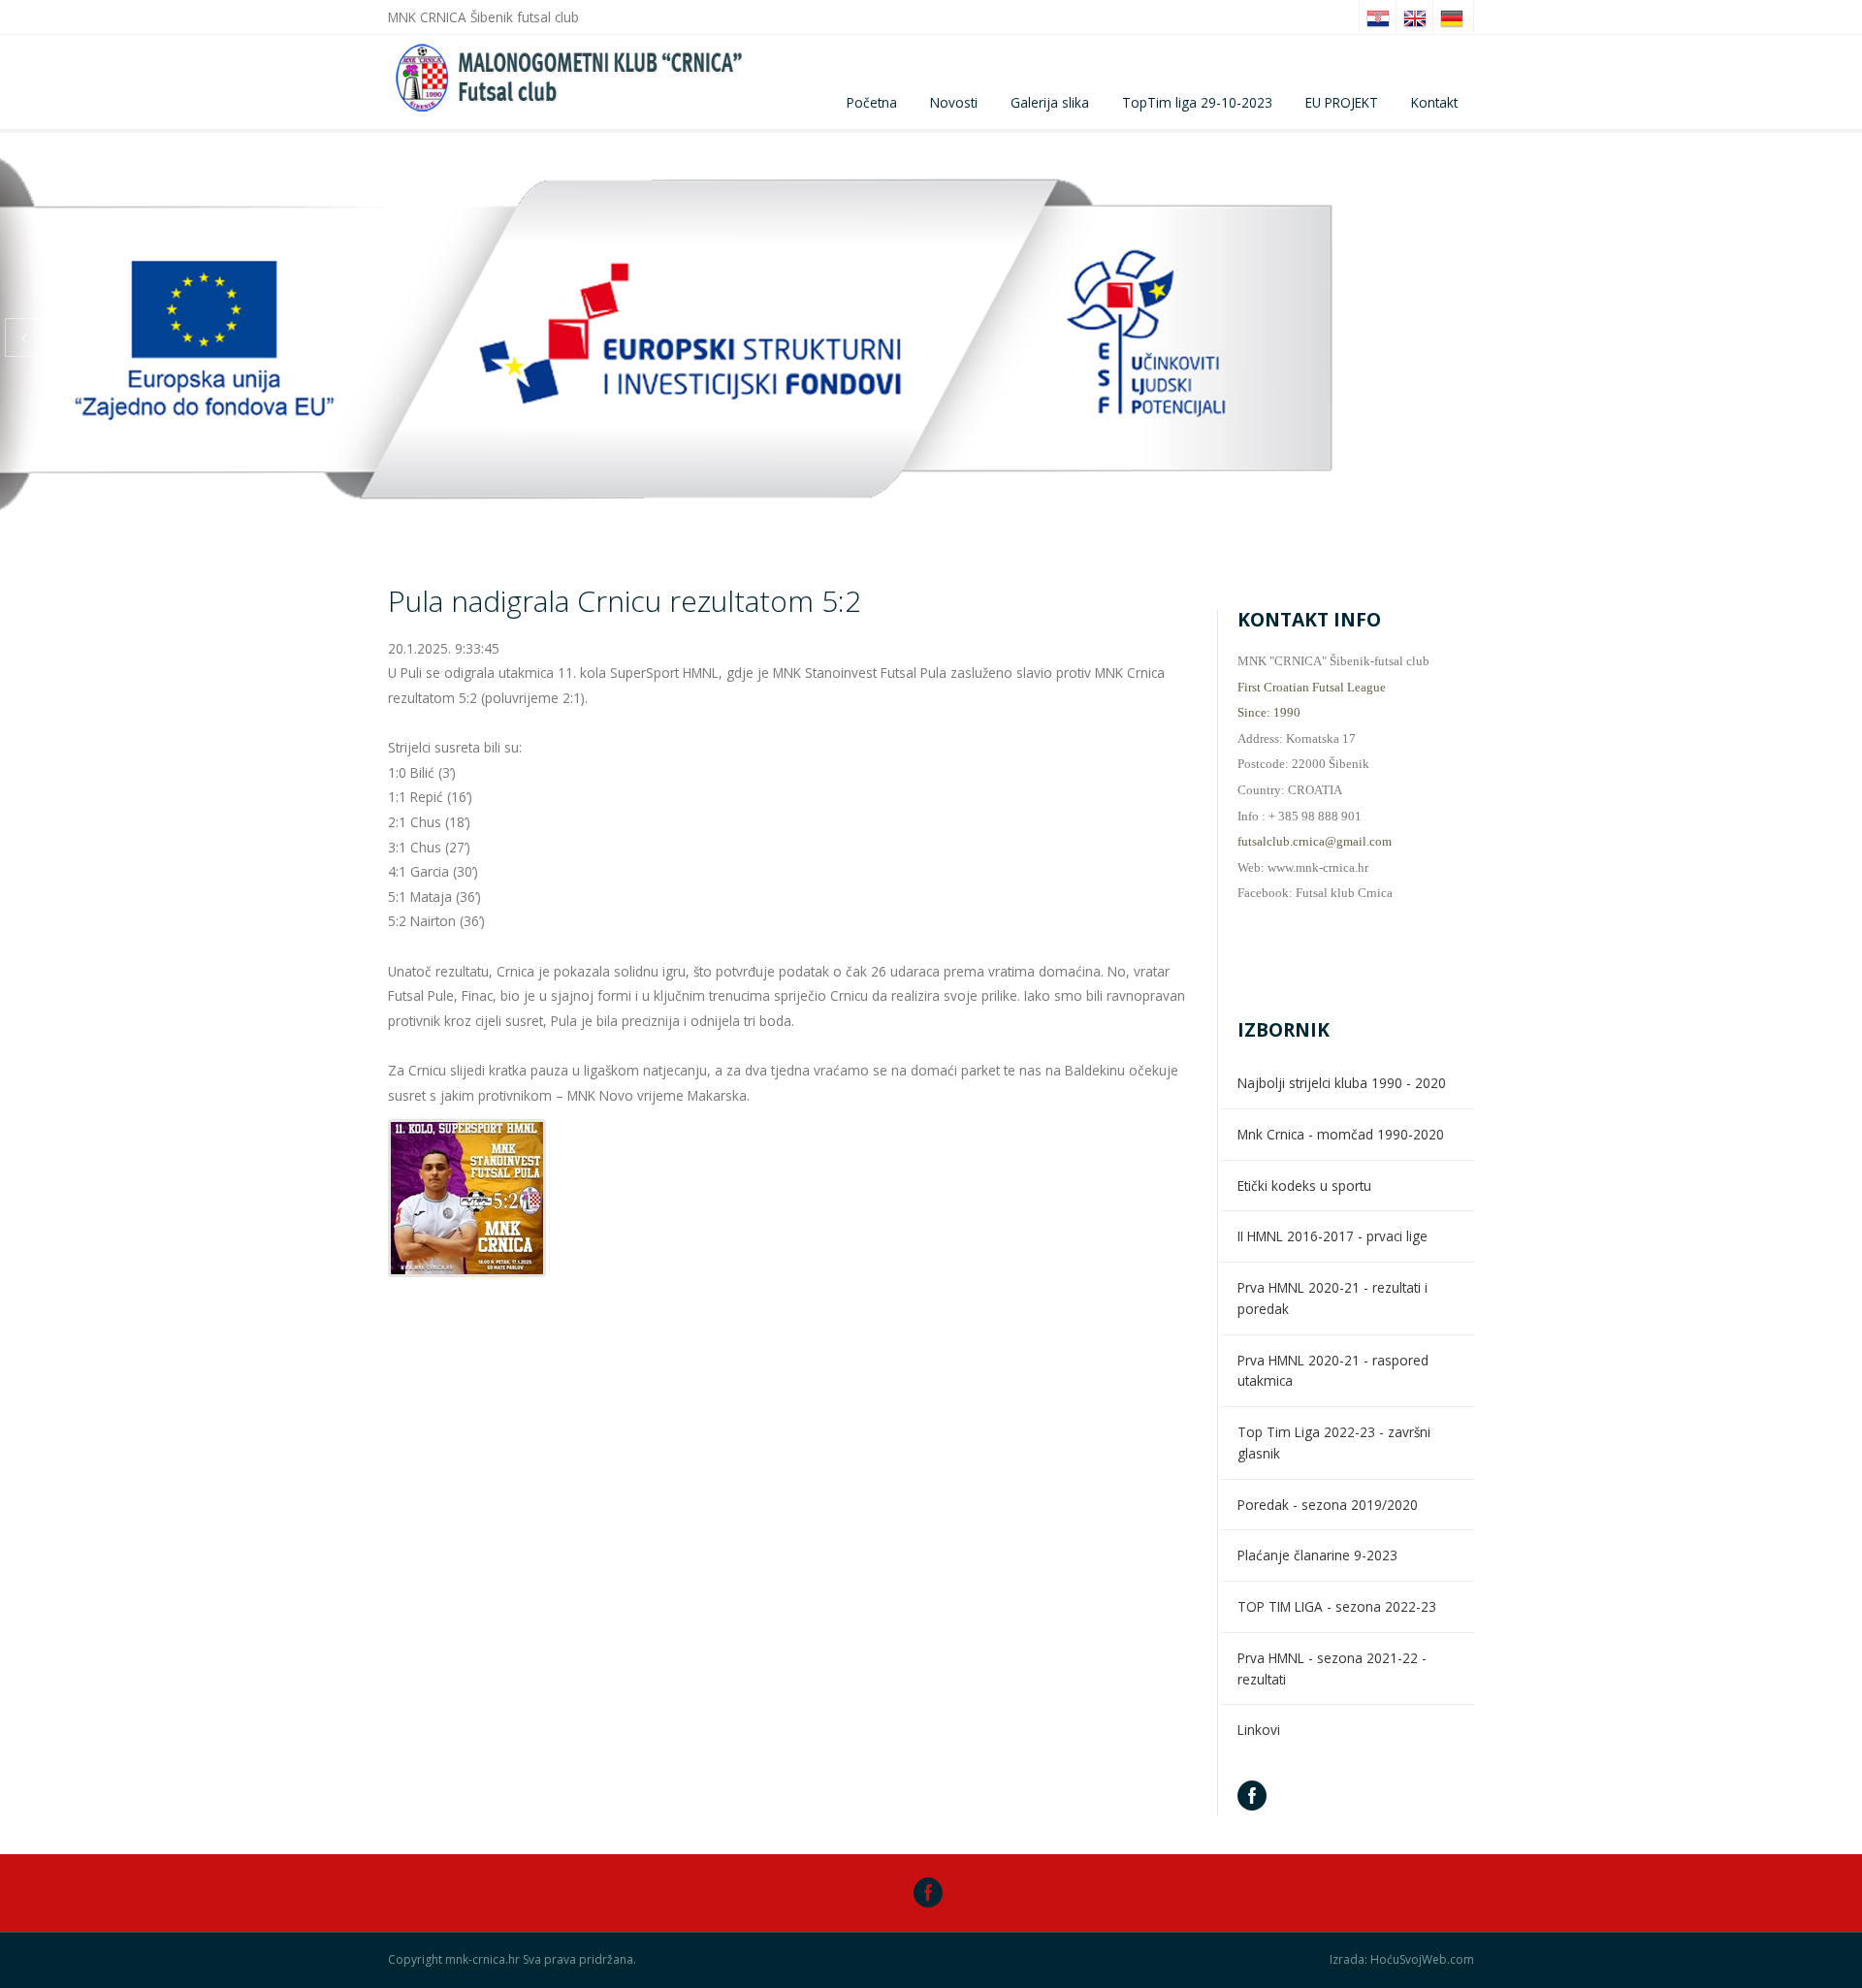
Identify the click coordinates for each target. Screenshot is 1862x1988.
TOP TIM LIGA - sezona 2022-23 (1337, 1606)
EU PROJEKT (1342, 102)
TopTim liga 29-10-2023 (1197, 102)
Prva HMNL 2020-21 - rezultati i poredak (1332, 1298)
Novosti (954, 102)
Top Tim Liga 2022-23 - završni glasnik (1334, 1443)
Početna (872, 102)
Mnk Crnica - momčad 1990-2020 (1341, 1134)
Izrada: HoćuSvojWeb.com (1402, 1960)
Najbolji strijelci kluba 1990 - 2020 (1342, 1083)
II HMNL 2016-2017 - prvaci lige (1332, 1236)
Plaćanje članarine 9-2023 (1317, 1555)
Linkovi (1259, 1730)
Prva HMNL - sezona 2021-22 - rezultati (1332, 1668)
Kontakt (1434, 102)
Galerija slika (1050, 102)
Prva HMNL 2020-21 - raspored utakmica (1333, 1371)
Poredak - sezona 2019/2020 (1328, 1505)
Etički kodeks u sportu (1304, 1186)
